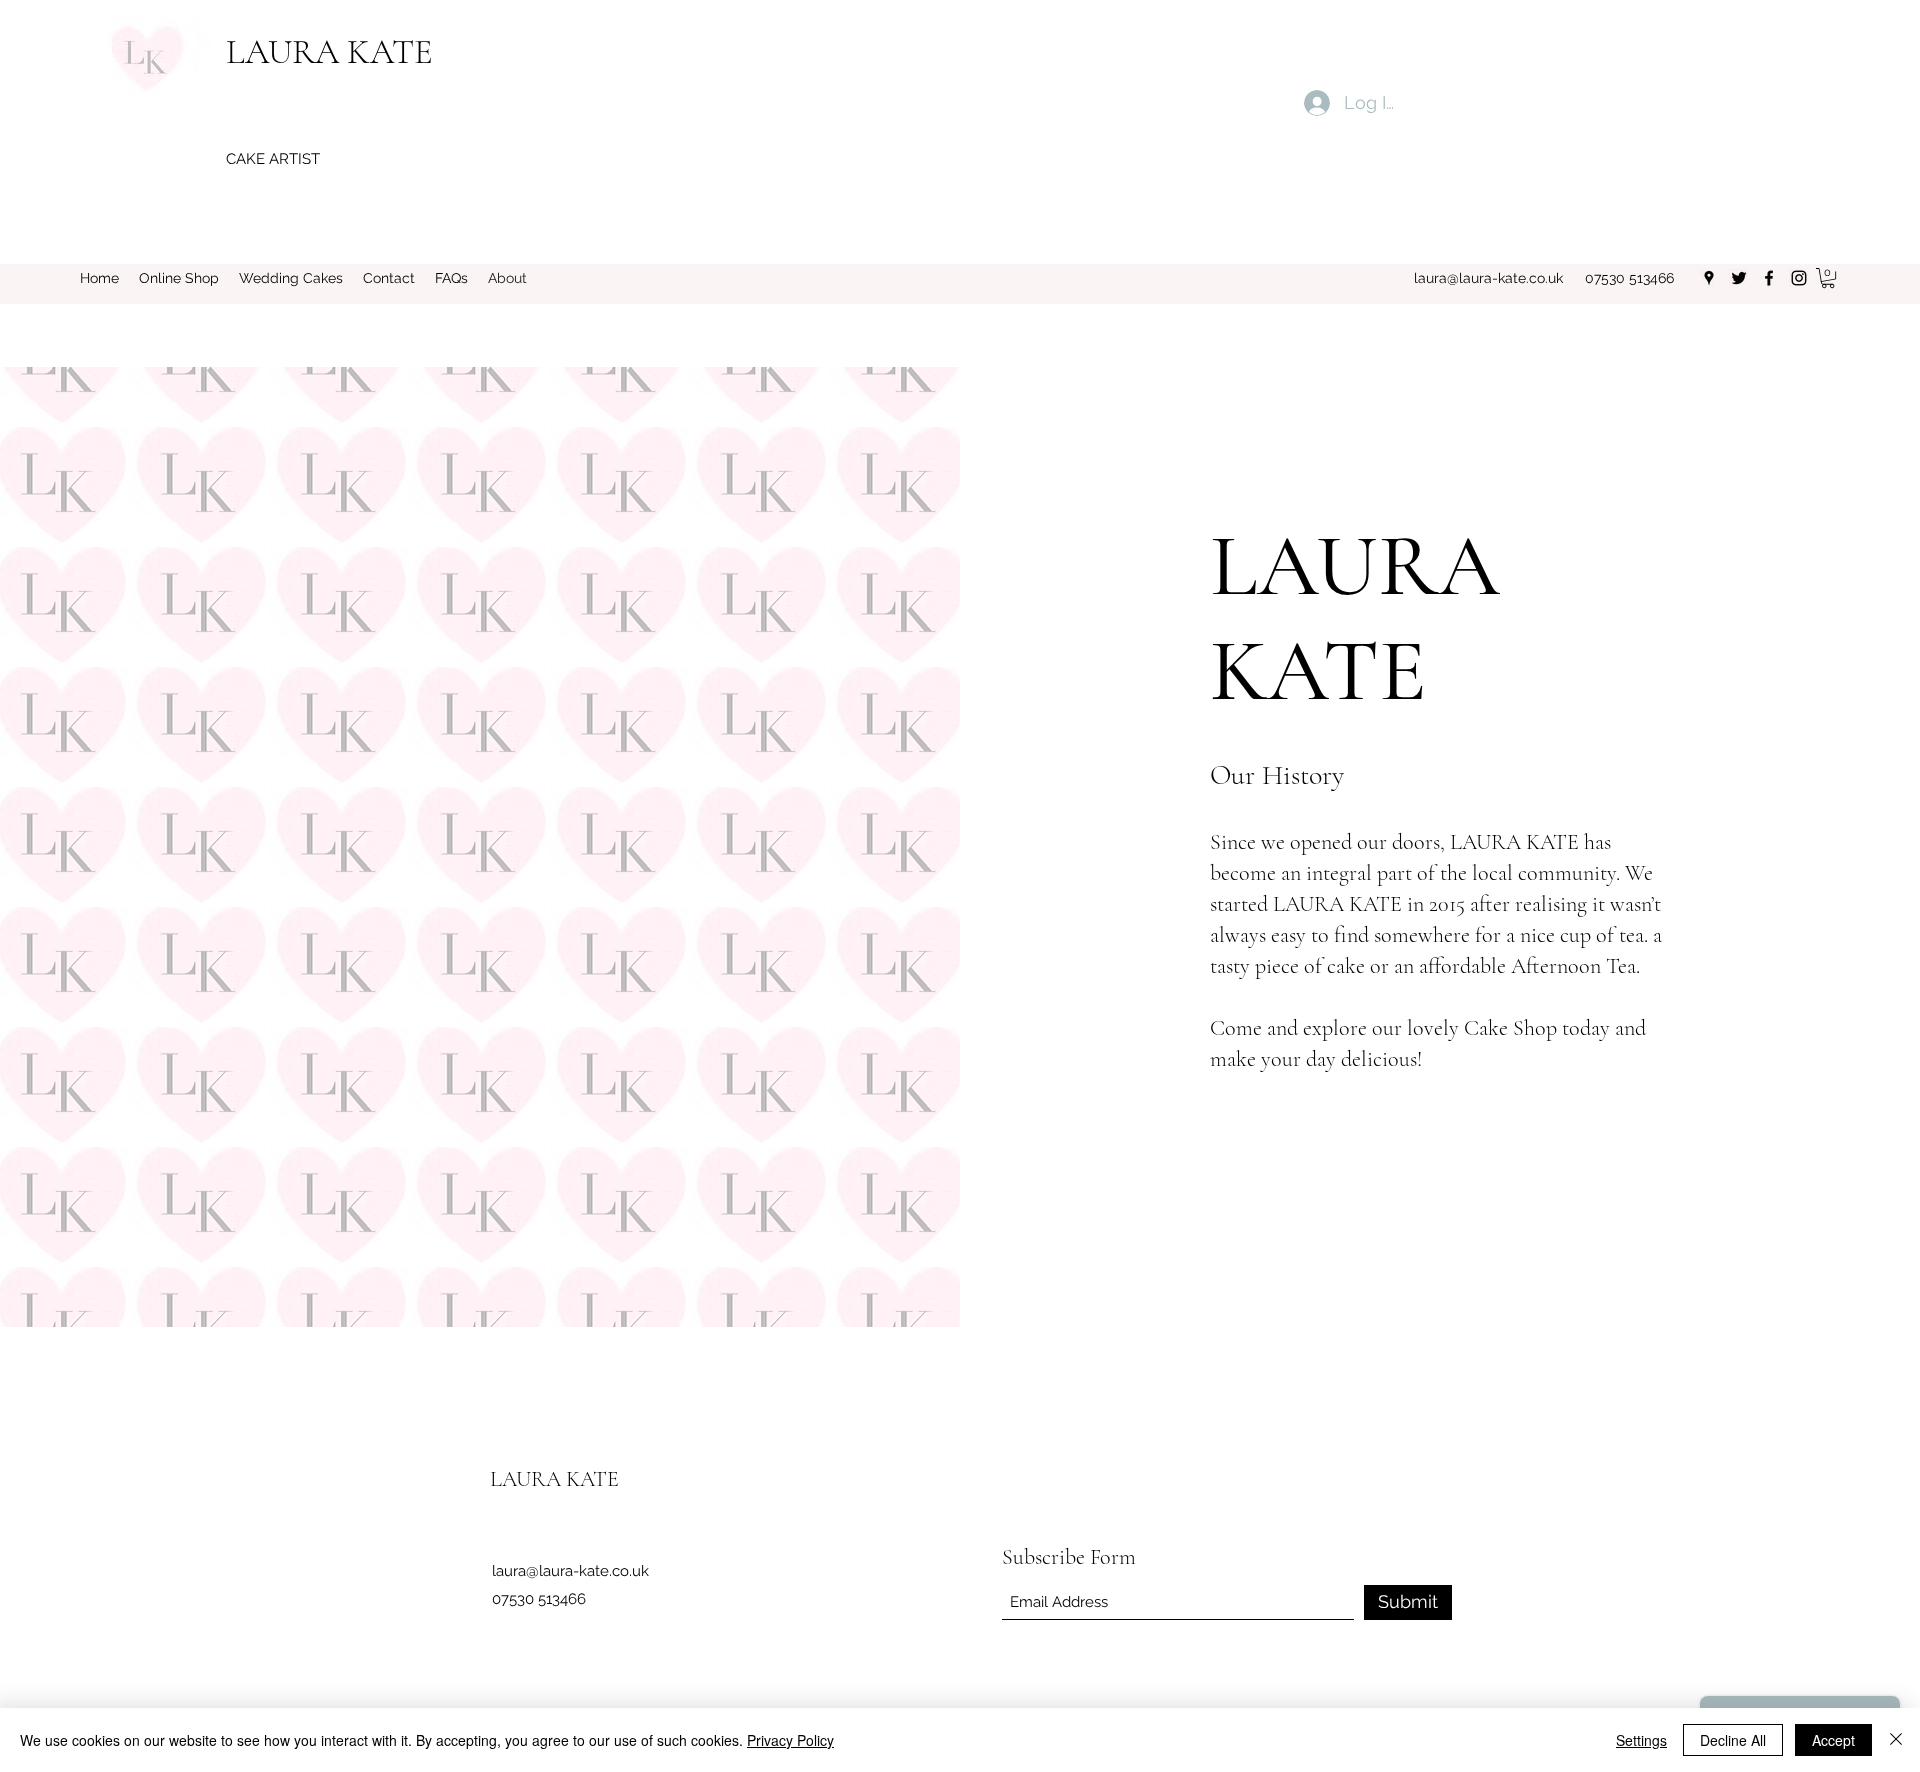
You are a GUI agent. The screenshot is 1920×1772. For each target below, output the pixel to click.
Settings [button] (1641, 1740)
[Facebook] (1769, 278)
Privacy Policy (790, 1740)
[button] (1828, 278)
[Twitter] (1739, 278)
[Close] (1896, 1740)
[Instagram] (1799, 278)
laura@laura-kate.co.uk (1488, 278)
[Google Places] (1709, 278)
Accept (1833, 1740)
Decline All (1733, 1740)
